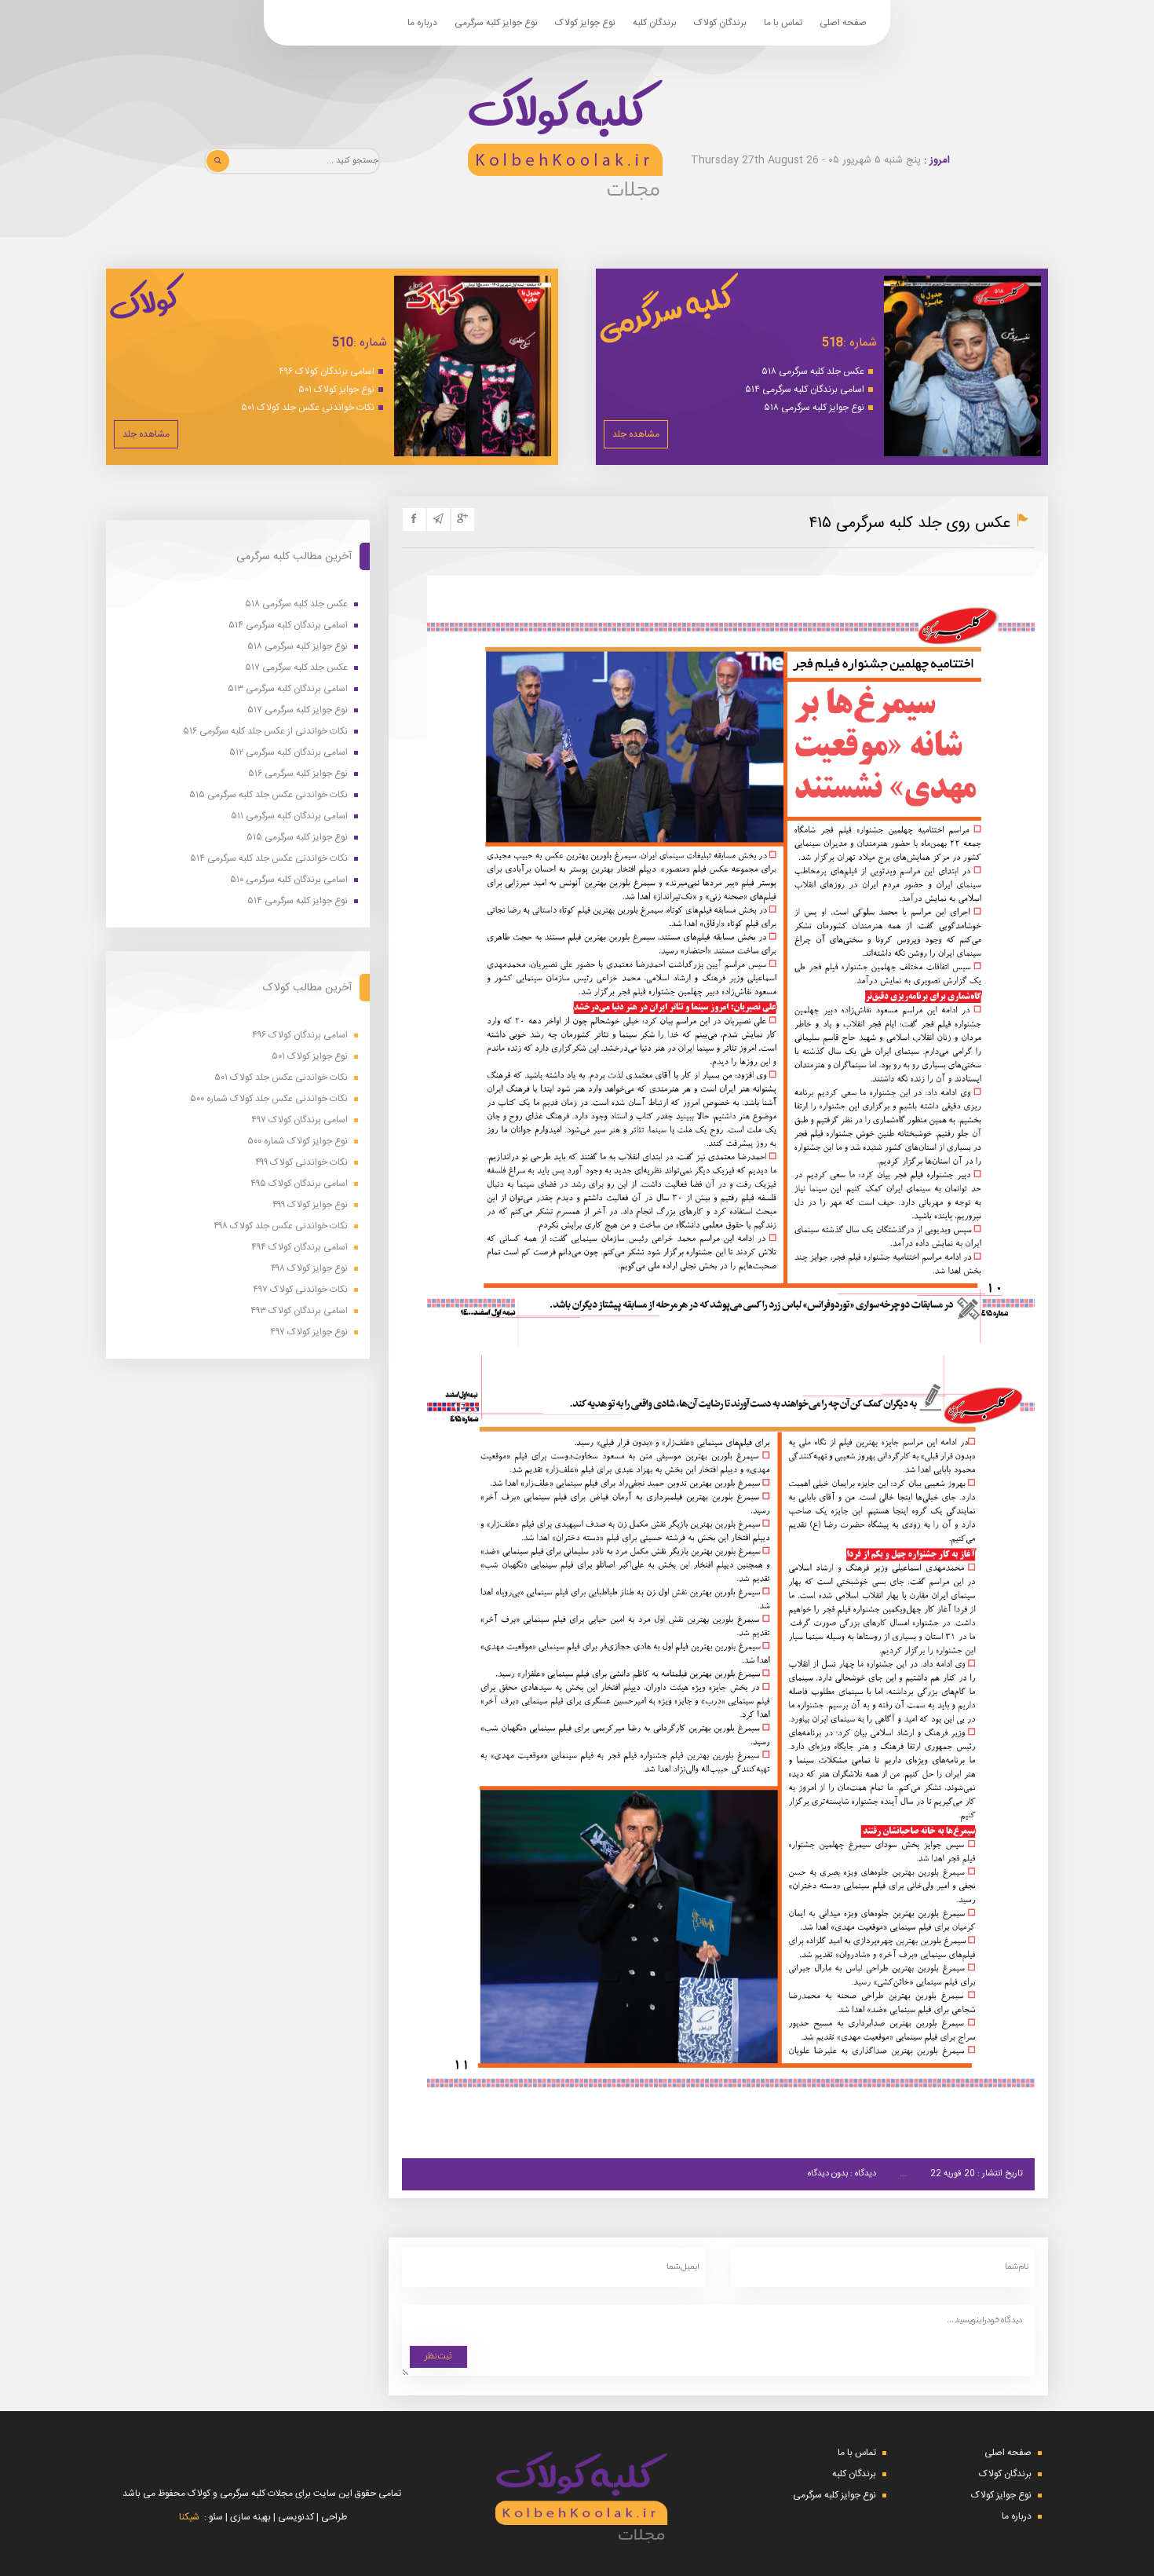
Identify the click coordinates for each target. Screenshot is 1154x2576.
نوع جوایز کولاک (585, 23)
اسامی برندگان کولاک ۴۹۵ (299, 1184)
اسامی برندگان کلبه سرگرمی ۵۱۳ (288, 689)
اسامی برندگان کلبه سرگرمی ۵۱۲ (288, 753)
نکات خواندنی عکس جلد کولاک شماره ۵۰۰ (269, 1099)
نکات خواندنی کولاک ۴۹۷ (300, 1290)
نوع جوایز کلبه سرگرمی (496, 23)
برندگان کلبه (655, 23)
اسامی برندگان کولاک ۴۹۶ (327, 371)
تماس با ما (783, 23)
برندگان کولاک (720, 23)
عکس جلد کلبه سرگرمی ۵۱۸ (813, 371)
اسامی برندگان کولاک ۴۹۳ (299, 1311)
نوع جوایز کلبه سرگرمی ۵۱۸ (814, 408)
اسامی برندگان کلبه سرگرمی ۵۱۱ (289, 816)
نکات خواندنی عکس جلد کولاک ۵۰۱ (308, 408)
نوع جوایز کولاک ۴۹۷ (309, 1332)
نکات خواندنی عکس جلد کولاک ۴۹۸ (281, 1226)
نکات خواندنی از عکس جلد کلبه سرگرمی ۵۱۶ (265, 732)
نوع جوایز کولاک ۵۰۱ (336, 390)
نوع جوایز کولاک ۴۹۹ (310, 1205)
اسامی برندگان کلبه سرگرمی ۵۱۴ (805, 390)
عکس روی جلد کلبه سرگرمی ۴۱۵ (910, 523)
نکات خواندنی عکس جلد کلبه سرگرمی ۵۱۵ (268, 795)
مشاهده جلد (636, 434)
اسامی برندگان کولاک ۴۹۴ (299, 1248)
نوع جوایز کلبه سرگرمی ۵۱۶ (298, 774)
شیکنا (189, 2517)
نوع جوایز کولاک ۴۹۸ (309, 1269)
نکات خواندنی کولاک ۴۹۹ (301, 1163)
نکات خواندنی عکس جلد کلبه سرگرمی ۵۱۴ (269, 859)
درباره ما (422, 23)
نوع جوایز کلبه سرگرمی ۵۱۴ (298, 901)
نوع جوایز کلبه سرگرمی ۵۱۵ (297, 838)
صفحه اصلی (843, 23)
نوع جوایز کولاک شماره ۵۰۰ (298, 1142)
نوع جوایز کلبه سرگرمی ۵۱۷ (298, 710)
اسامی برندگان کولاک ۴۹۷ (299, 1120)
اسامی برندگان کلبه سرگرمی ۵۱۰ (289, 880)
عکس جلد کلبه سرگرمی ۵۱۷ (296, 668)
